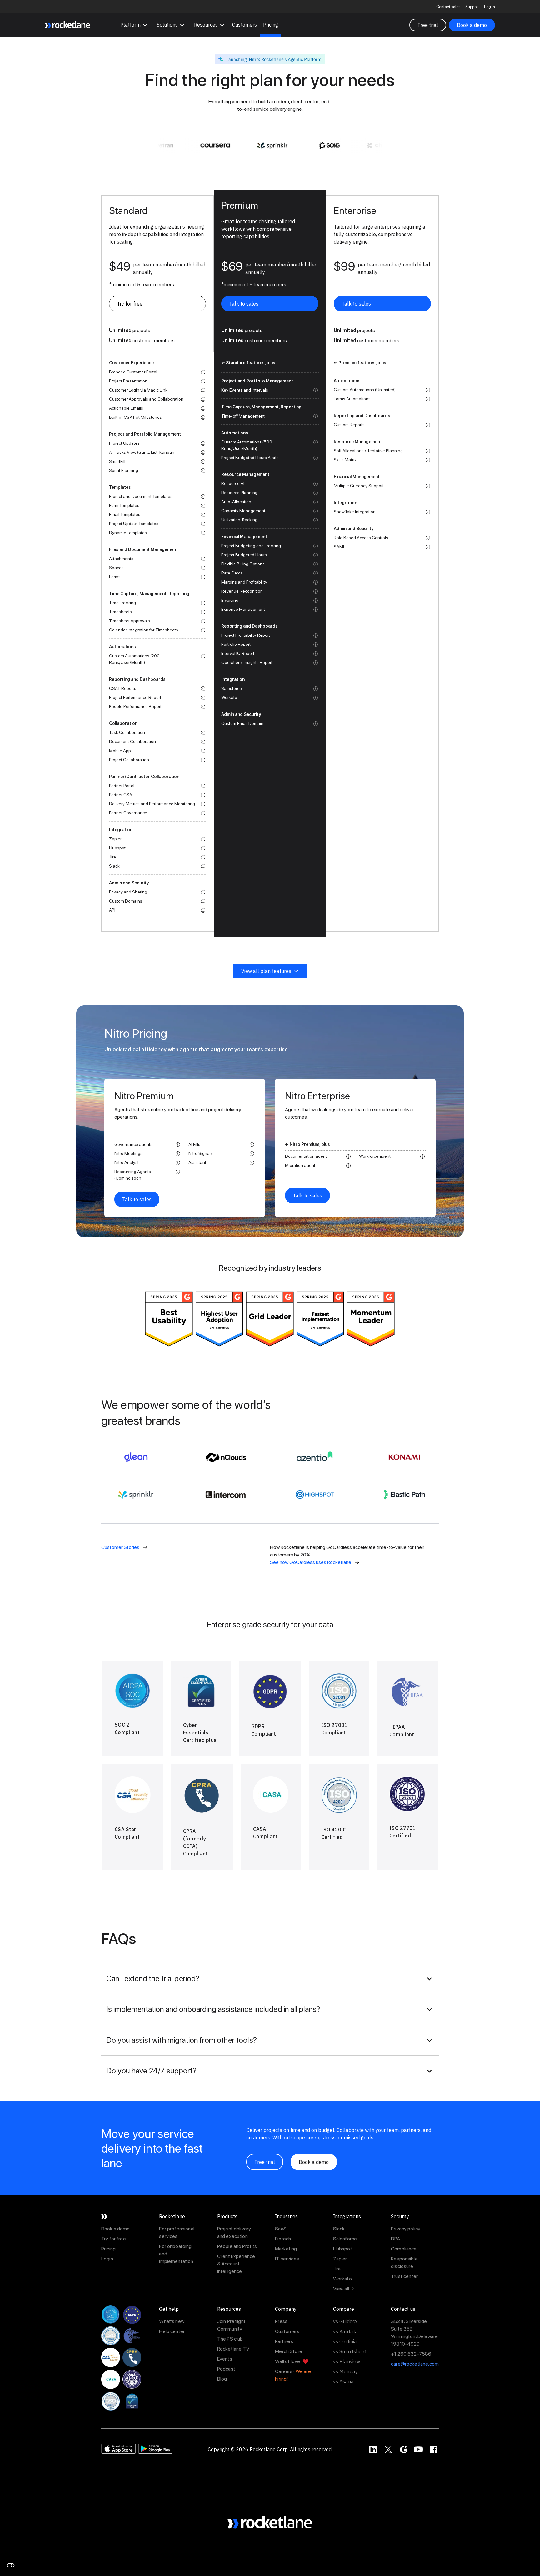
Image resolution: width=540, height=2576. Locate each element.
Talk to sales (244, 304)
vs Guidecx (345, 2321)
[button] (134, 25)
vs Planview (347, 2361)
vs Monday (345, 2371)
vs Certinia (345, 2341)
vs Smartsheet (350, 2351)
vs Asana (343, 2381)
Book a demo (472, 25)
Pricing (271, 25)
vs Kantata (346, 2331)
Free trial (428, 25)
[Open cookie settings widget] (11, 2565)
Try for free (130, 304)
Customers (245, 25)
